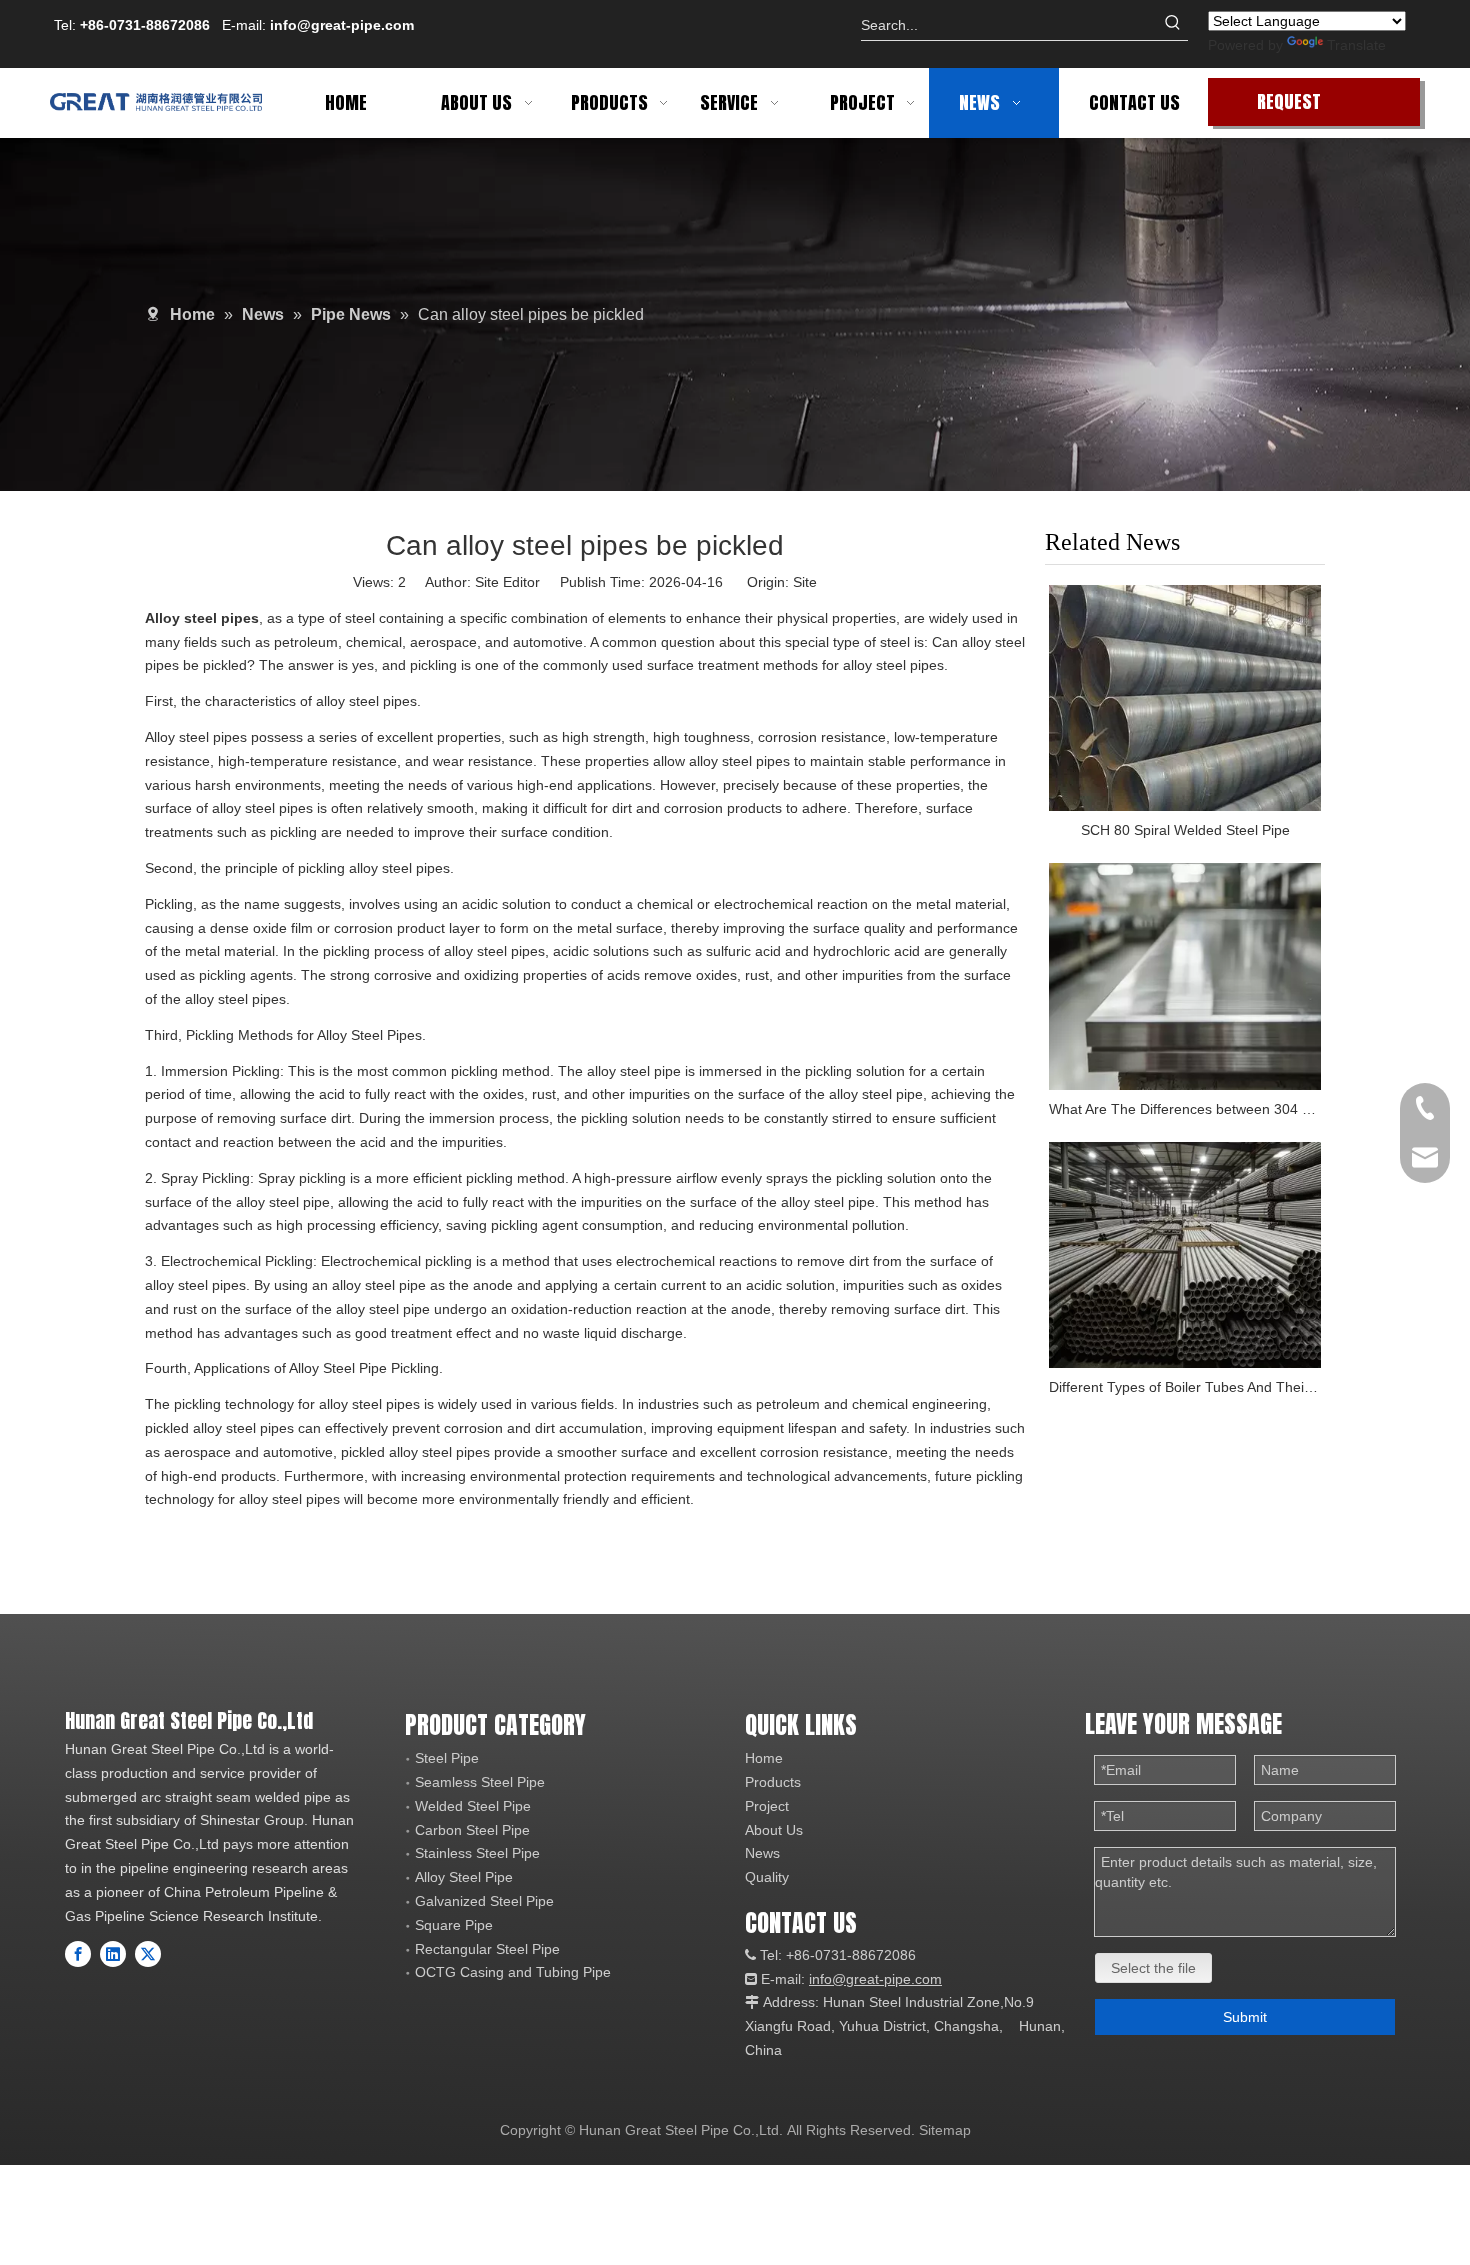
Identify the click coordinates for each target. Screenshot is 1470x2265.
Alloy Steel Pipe (464, 1877)
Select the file (1153, 1968)
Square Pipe (454, 1925)
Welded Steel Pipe (473, 1806)
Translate (1356, 45)
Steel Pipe (447, 1758)
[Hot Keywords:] (1173, 25)
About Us (774, 1830)
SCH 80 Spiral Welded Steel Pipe (1185, 830)
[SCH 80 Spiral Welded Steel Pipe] (1185, 698)
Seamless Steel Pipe (480, 1782)
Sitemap (945, 2130)
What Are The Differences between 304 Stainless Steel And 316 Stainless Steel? (1185, 1109)
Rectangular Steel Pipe (487, 1949)
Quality (767, 1877)
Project (767, 1806)
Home (764, 1758)
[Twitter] (148, 1954)
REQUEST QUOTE (1289, 107)
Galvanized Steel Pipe (484, 1901)
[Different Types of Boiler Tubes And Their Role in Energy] (1185, 1255)
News (762, 1853)
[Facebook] (78, 1954)
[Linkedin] (113, 1954)
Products (773, 1782)
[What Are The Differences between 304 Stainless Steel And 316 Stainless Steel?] (1185, 976)
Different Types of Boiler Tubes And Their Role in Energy (1185, 1387)
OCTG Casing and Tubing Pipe (513, 1972)
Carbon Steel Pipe (472, 1830)
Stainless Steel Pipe (477, 1853)
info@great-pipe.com (342, 25)
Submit (1245, 2017)
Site (805, 582)
